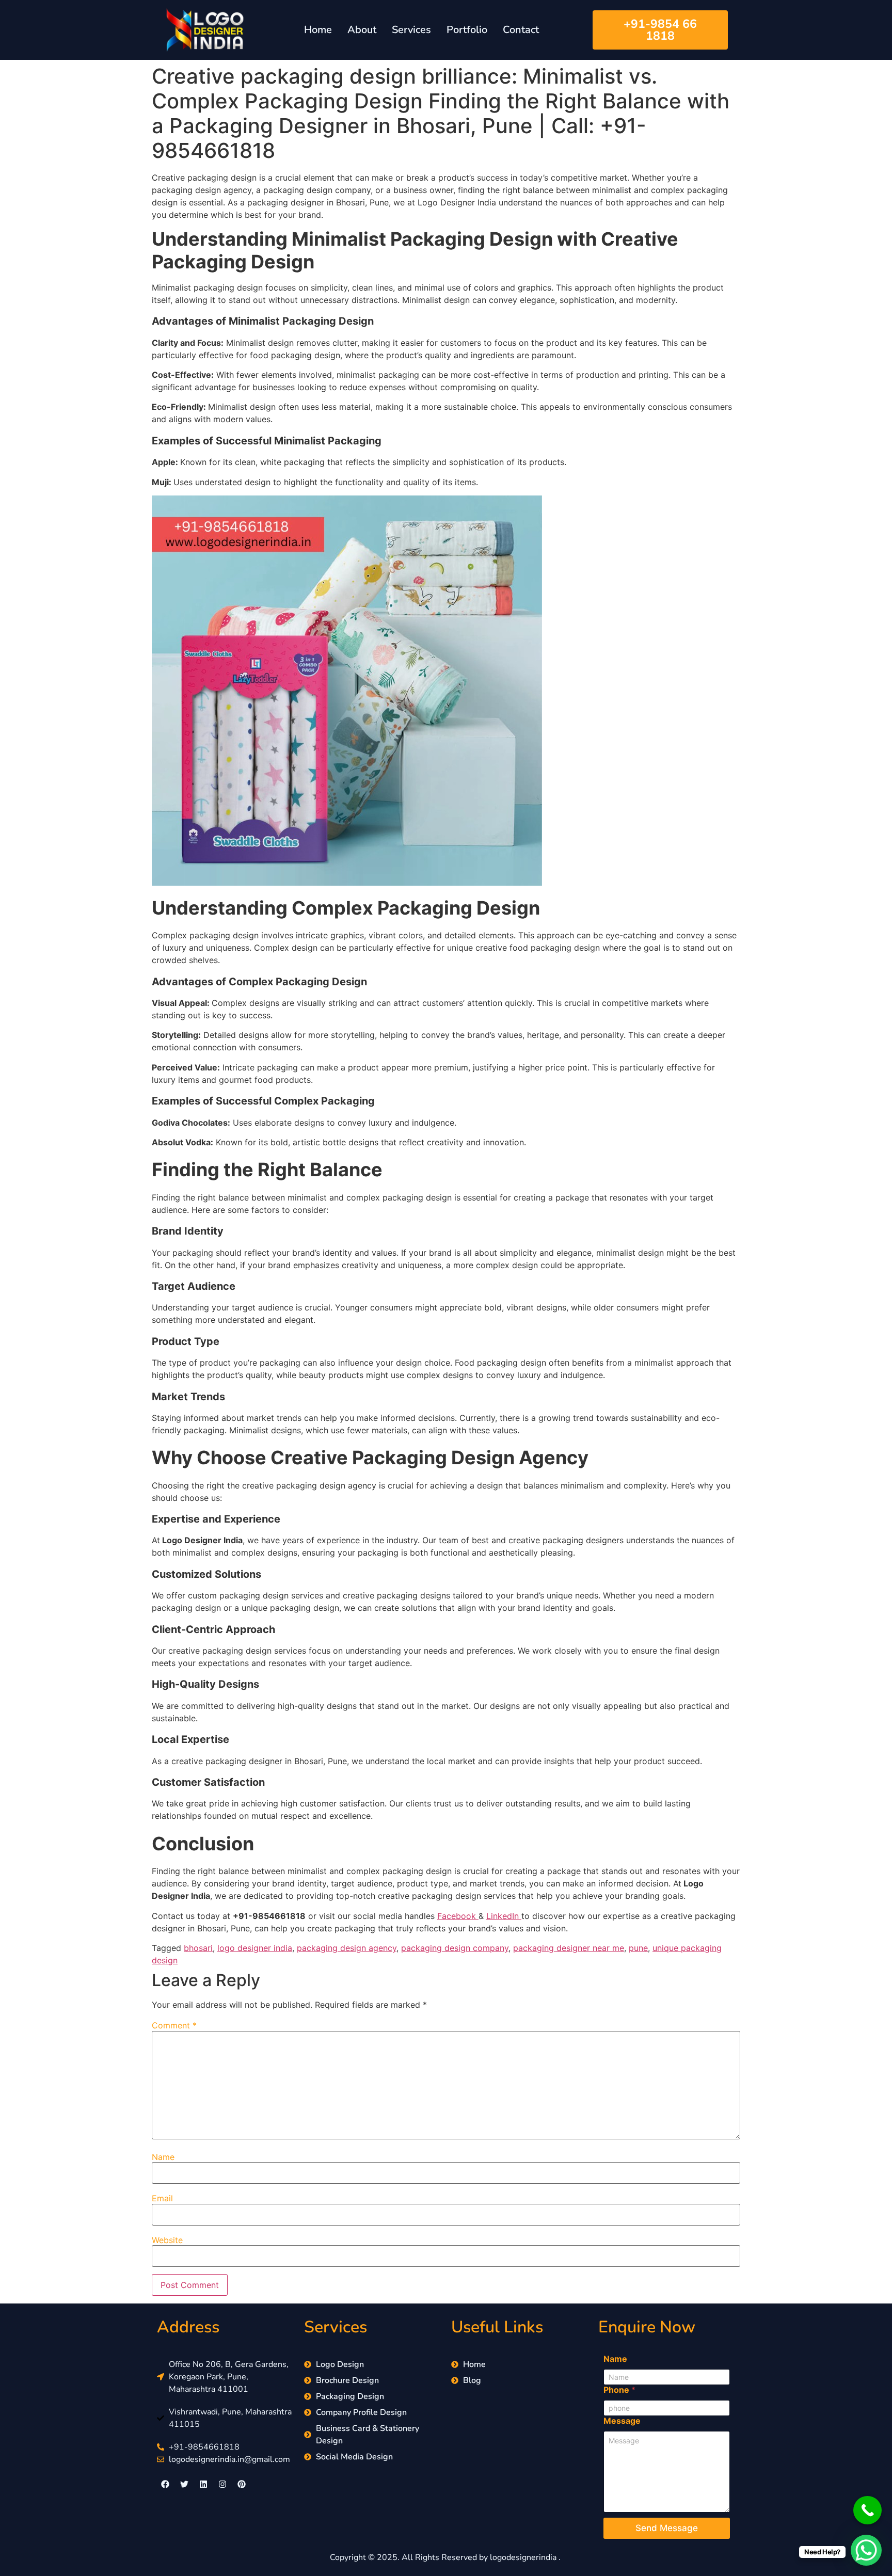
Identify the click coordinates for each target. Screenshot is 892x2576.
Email (162, 2198)
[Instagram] (222, 2484)
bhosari (198, 1948)
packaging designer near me (569, 1948)
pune (638, 1948)
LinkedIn (504, 1916)
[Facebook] (165, 2484)
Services (411, 30)
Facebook (458, 1916)
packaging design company (455, 1948)
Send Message (667, 2528)
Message (622, 2421)
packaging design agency (347, 1948)
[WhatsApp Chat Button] (866, 2550)
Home (318, 30)
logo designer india (255, 1948)
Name (163, 2157)
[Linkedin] (203, 2484)
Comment (174, 2025)
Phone (619, 2390)
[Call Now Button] (867, 2510)
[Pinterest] (242, 2484)
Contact (521, 30)
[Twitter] (184, 2484)
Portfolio (467, 30)
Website (167, 2240)
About (362, 30)
